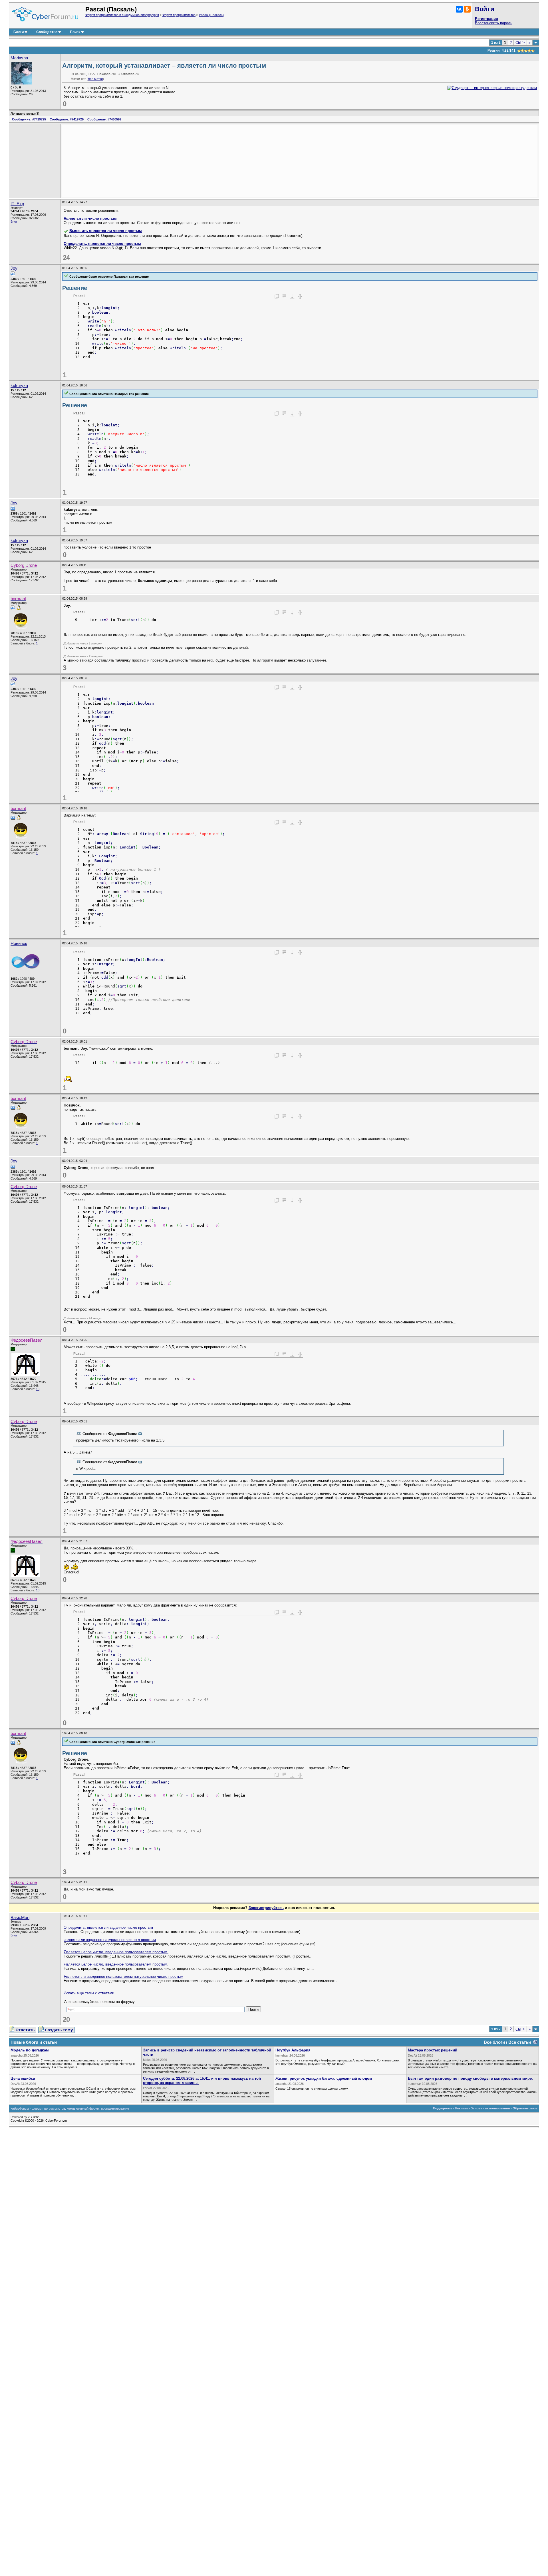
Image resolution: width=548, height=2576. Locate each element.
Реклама (462, 2108)
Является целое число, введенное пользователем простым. (116, 1952)
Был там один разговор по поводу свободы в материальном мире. (470, 2078)
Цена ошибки (23, 2078)
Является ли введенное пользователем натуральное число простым (123, 1977)
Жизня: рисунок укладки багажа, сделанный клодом (324, 2078)
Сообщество (47, 32)
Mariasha (19, 58)
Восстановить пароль (494, 23)
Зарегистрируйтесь (266, 1908)
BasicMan (20, 1918)
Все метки (95, 79)
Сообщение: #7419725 (29, 119)
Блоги (19, 32)
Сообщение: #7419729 (67, 119)
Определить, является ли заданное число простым (108, 1927)
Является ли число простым (90, 218)
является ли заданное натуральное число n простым (110, 1940)
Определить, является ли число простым (102, 244)
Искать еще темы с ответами (89, 1993)
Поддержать (443, 2108)
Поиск (75, 32)
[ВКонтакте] (459, 9)
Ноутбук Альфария (293, 2050)
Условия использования (490, 2108)
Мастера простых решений (433, 2050)
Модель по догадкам (30, 2050)
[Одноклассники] (467, 9)
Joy (14, 268)
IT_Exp (17, 204)
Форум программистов (179, 15)
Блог (14, 221)
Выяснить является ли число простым (106, 231)
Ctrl (520, 43)
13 (38, 1389)
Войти (485, 9)
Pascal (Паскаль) (211, 15)
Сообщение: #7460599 (104, 119)
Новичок (19, 944)
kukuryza (19, 386)
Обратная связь (525, 2108)
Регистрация (486, 19)
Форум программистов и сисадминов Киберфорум (122, 15)
